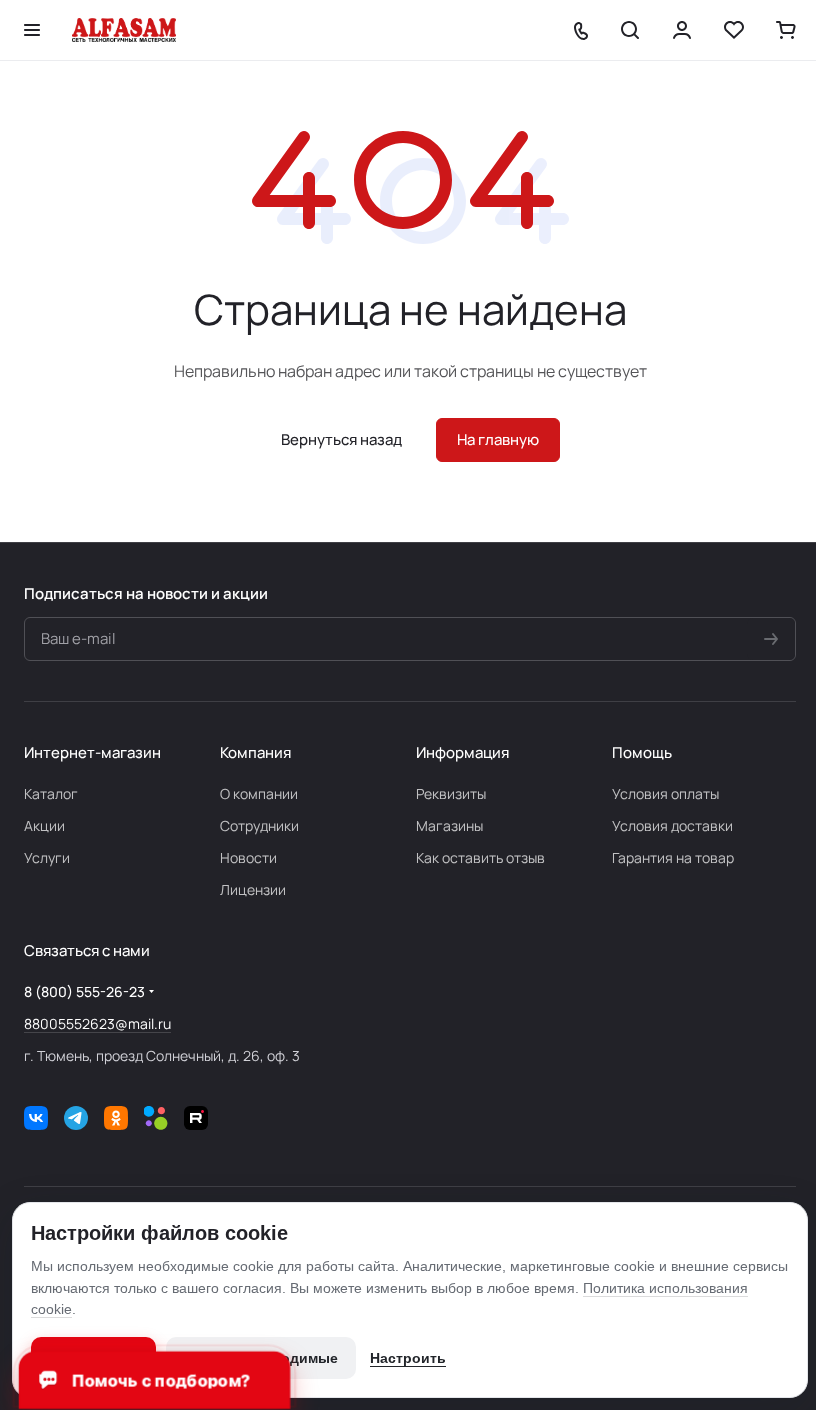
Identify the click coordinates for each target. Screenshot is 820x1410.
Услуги (47, 857)
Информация (462, 752)
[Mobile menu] (32, 30)
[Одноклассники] (116, 1118)
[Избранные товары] (734, 30)
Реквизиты (451, 793)
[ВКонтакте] (36, 1118)
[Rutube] (196, 1118)
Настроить (408, 1358)
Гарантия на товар (673, 857)
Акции (44, 825)
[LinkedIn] (156, 1118)
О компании (259, 793)
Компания (255, 752)
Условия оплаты (665, 793)
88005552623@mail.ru (97, 1023)
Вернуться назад (341, 439)
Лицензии (253, 889)
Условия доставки (672, 825)
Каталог (51, 793)
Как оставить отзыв (480, 857)
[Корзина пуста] (786, 30)
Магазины (449, 825)
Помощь (642, 752)
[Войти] (682, 30)
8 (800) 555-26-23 (84, 991)
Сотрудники (259, 825)
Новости (248, 857)
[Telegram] (76, 1118)
